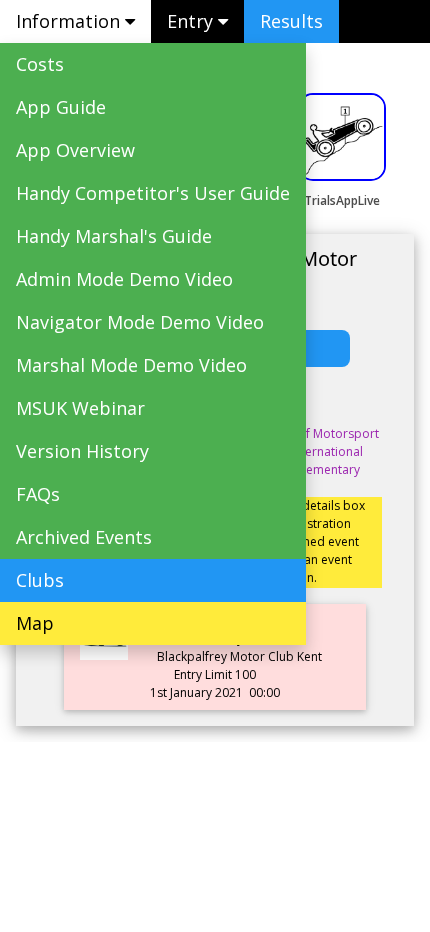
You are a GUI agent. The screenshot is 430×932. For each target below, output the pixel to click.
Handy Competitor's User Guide (153, 193)
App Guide (61, 107)
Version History (82, 451)
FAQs (38, 494)
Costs (40, 64)
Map (35, 623)
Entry (192, 21)
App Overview (75, 150)
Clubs (40, 580)
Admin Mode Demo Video (124, 279)
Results (291, 21)
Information (70, 21)
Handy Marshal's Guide (114, 236)
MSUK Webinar (80, 408)
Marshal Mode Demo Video (131, 365)
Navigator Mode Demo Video (140, 322)
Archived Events (84, 537)
